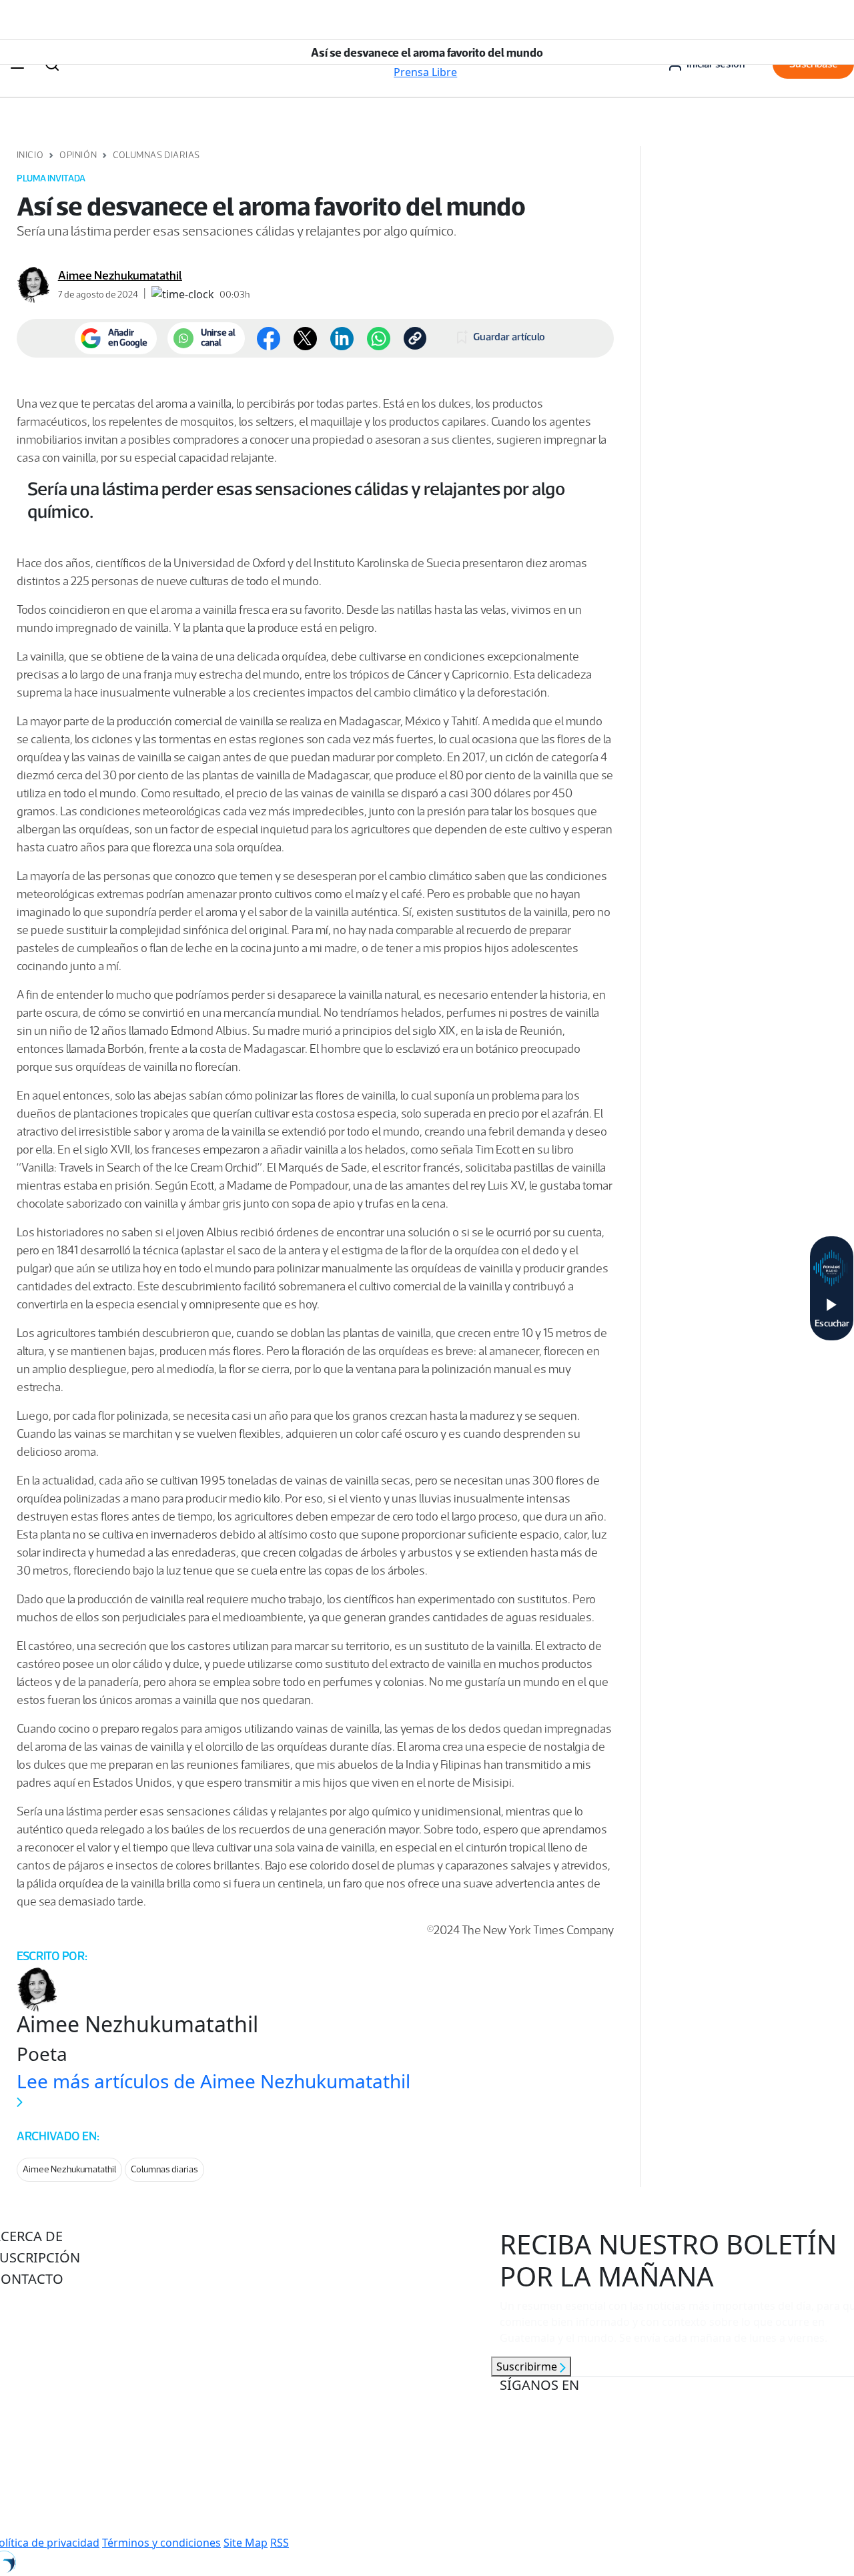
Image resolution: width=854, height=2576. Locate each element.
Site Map (246, 2543)
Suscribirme (528, 2367)
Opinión (78, 155)
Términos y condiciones (161, 2543)
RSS (280, 2543)
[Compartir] (379, 339)
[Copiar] (415, 338)
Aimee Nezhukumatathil (120, 276)
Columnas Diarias (156, 155)
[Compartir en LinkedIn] (342, 339)
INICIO (30, 155)
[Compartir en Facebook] (269, 339)
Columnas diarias (164, 2169)
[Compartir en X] (305, 339)
